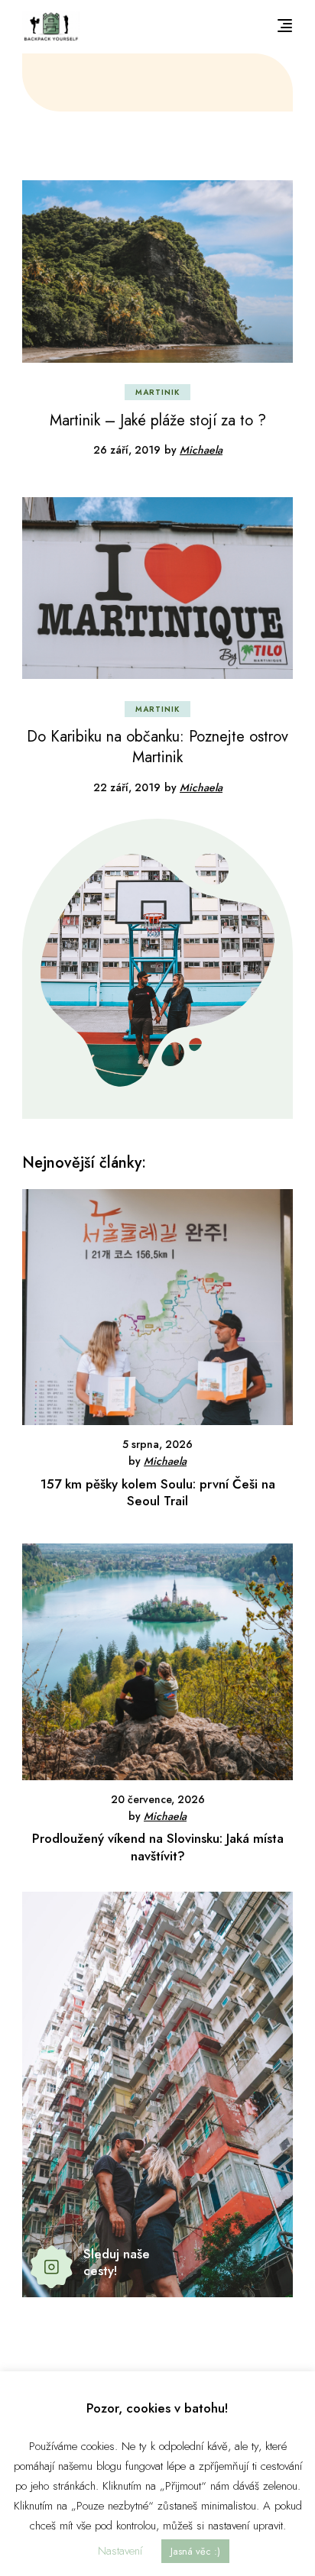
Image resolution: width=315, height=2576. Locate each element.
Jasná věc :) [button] (195, 2551)
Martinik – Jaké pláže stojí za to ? (158, 420)
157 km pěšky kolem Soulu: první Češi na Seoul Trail (158, 1492)
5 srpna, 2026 (157, 1444)
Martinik (157, 392)
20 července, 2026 (158, 1799)
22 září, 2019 (127, 787)
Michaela (201, 450)
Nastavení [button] (120, 2551)
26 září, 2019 (127, 450)
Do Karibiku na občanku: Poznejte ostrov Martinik (157, 747)
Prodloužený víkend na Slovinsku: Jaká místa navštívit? (158, 1847)
